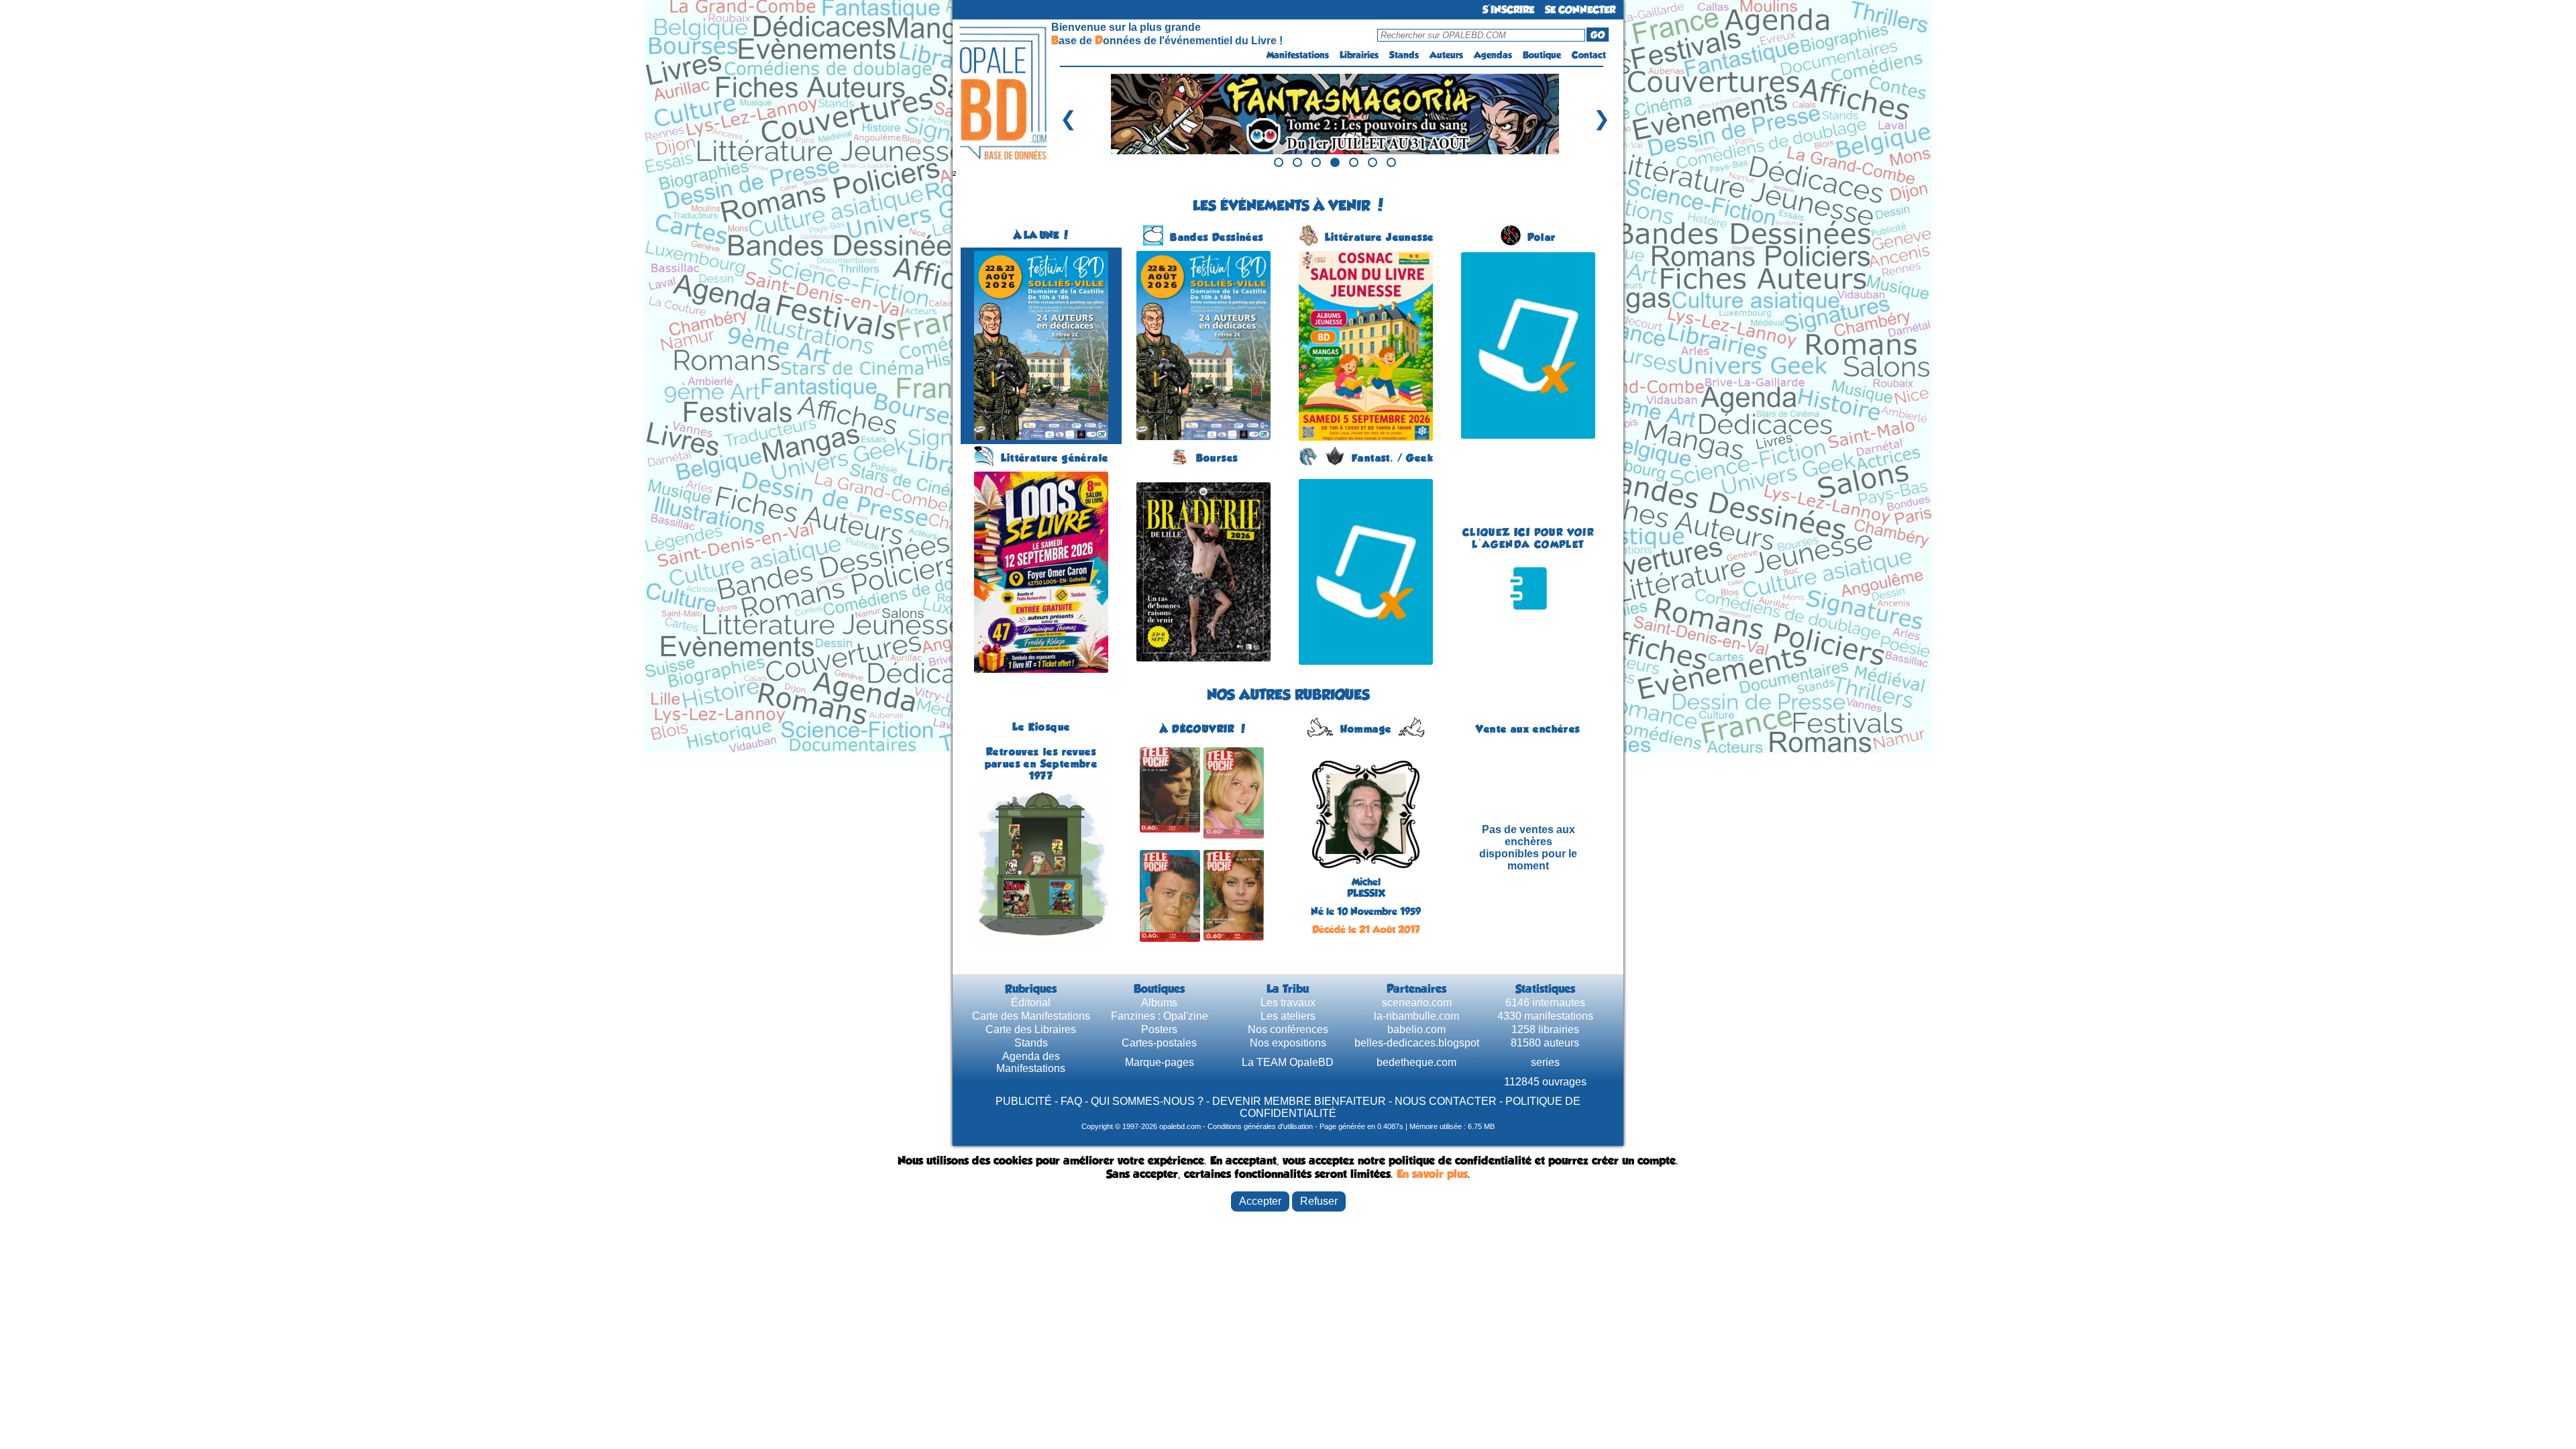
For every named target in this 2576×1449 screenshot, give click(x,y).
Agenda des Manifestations (1031, 1062)
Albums (1159, 1003)
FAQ (1071, 1101)
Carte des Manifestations (1031, 1016)
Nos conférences (1288, 1029)
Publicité (1024, 1101)
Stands (1404, 55)
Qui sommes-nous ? (1147, 1101)
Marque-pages (1160, 1062)
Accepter (1260, 1201)
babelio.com (1416, 1029)
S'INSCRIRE (1508, 10)
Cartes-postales (1159, 1043)
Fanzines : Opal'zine (1160, 1016)
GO (1598, 35)
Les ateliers (1288, 1016)
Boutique (1542, 55)
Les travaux (1288, 1003)
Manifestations (1298, 55)
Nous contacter (1446, 1101)
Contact (1589, 55)
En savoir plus (1432, 1174)
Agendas (1493, 55)
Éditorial (1031, 1003)
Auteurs (1446, 55)
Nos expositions (1288, 1043)
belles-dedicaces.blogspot (1417, 1043)
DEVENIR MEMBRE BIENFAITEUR (1299, 1101)
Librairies (1359, 55)
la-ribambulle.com (1416, 1016)
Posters (1159, 1029)
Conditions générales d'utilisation (1260, 1126)
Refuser (1319, 1201)
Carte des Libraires (1031, 1029)
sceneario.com (1417, 1003)
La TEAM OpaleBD (1288, 1062)
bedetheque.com (1416, 1062)
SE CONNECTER (1580, 10)
